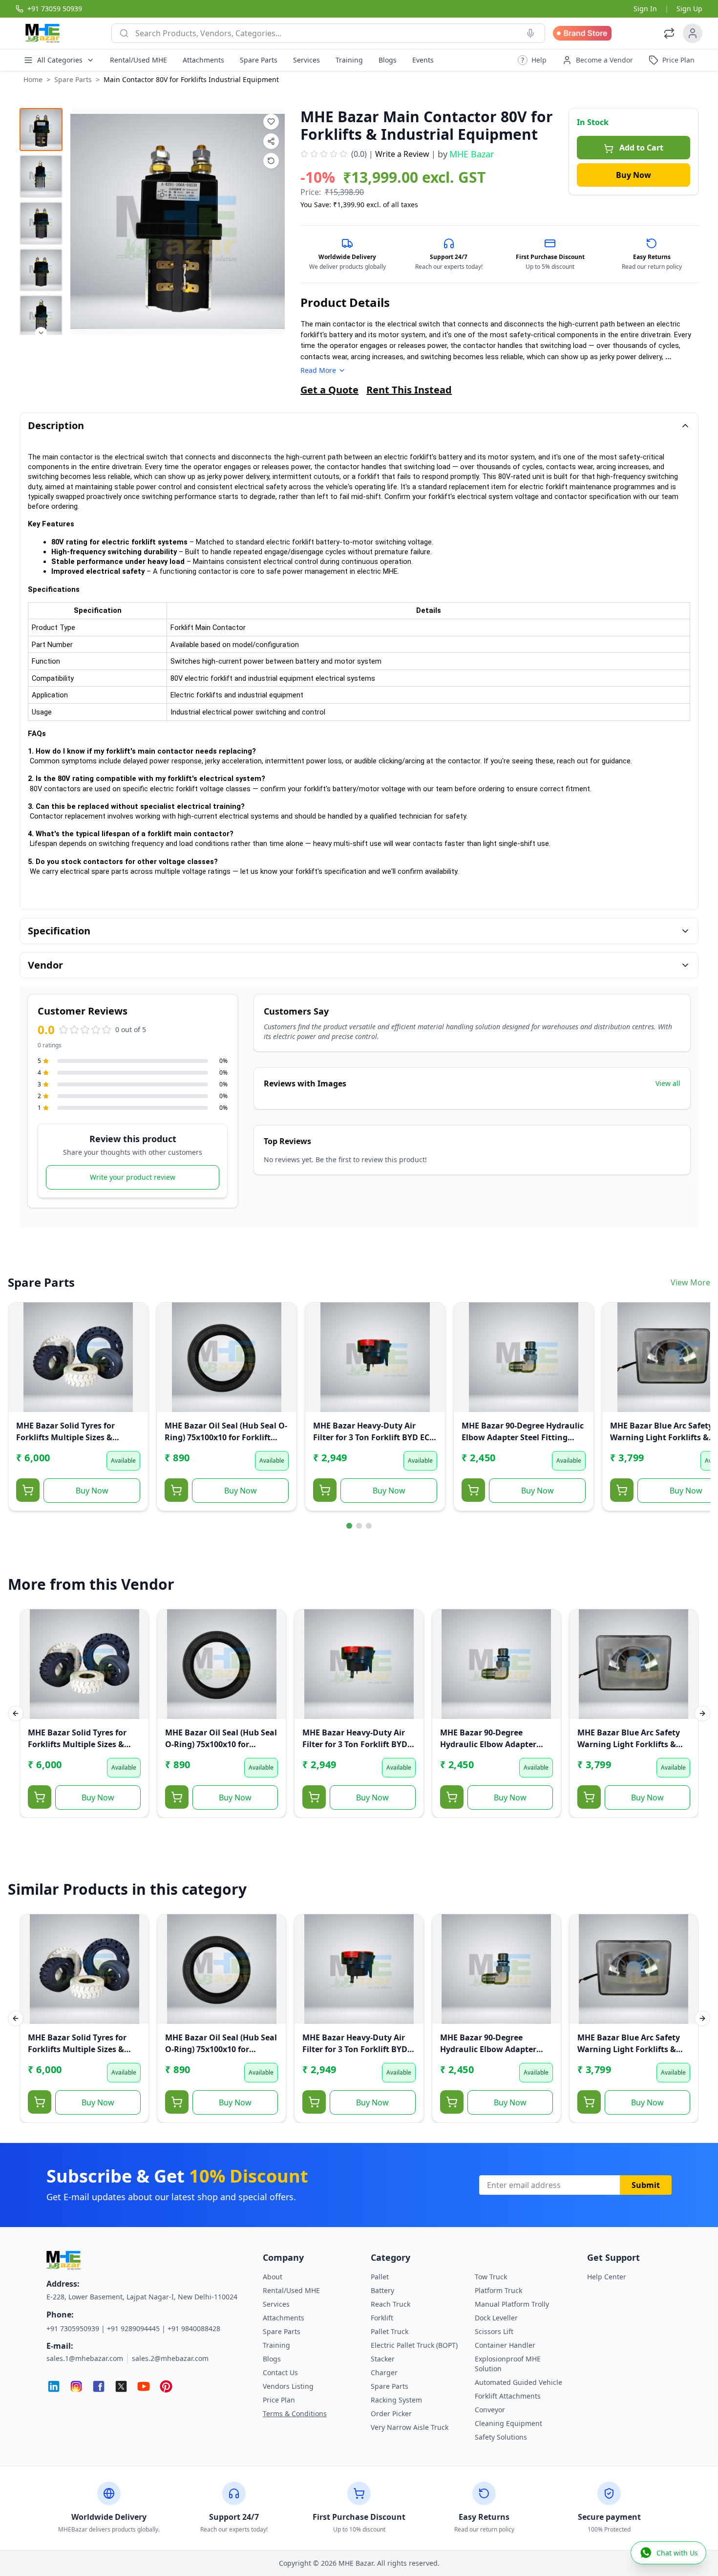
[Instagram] (76, 2386)
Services (306, 60)
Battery (382, 2290)
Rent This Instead (409, 390)
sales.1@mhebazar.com (85, 2358)
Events (423, 60)
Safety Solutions (501, 2437)
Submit (646, 2185)
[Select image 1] (41, 130)
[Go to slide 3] (369, 1526)
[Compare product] (271, 161)
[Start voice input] (530, 33)
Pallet (380, 2277)
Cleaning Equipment (508, 2423)
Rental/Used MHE (138, 60)
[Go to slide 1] (349, 1526)
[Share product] (271, 141)
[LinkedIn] (54, 2386)
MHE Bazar (472, 154)
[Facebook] (99, 2386)
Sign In (645, 9)
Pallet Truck (390, 2331)
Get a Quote (329, 390)
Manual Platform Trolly (512, 2304)
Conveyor (490, 2410)
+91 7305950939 (73, 2328)
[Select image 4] (41, 270)
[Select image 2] (41, 176)
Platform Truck (498, 2290)
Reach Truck (391, 2304)
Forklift (382, 2318)
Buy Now (634, 175)
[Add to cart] (28, 1490)
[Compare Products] (669, 33)
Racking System (396, 2400)
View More (690, 1282)
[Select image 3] (41, 223)
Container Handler (505, 2345)
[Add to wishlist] (271, 122)
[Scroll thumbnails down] (41, 333)
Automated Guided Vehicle (518, 2382)
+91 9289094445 (133, 2328)
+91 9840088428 (194, 2328)
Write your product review (133, 1177)
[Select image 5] (41, 317)
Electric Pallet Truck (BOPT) (414, 2345)
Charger (384, 2372)
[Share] (22, 1355)
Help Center (607, 2277)
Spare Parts (259, 60)
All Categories (60, 60)
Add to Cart (641, 148)
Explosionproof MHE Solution (508, 2364)
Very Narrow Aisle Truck (410, 2427)
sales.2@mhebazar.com (170, 2358)
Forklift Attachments (508, 2396)
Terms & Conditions (295, 2414)
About (273, 2277)
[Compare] (22, 1336)
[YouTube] (144, 2386)
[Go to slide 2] (359, 1526)
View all (668, 1083)
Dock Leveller (496, 2318)
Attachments (203, 60)
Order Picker (391, 2414)
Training (349, 60)
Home (33, 79)
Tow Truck (491, 2277)
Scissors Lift (494, 2331)
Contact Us (280, 2372)
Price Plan (279, 2400)
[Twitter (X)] (121, 2386)
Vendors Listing (288, 2386)
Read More (318, 370)
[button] (532, 60)
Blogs (388, 60)
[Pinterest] (166, 2386)
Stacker (383, 2359)
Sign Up (689, 9)
